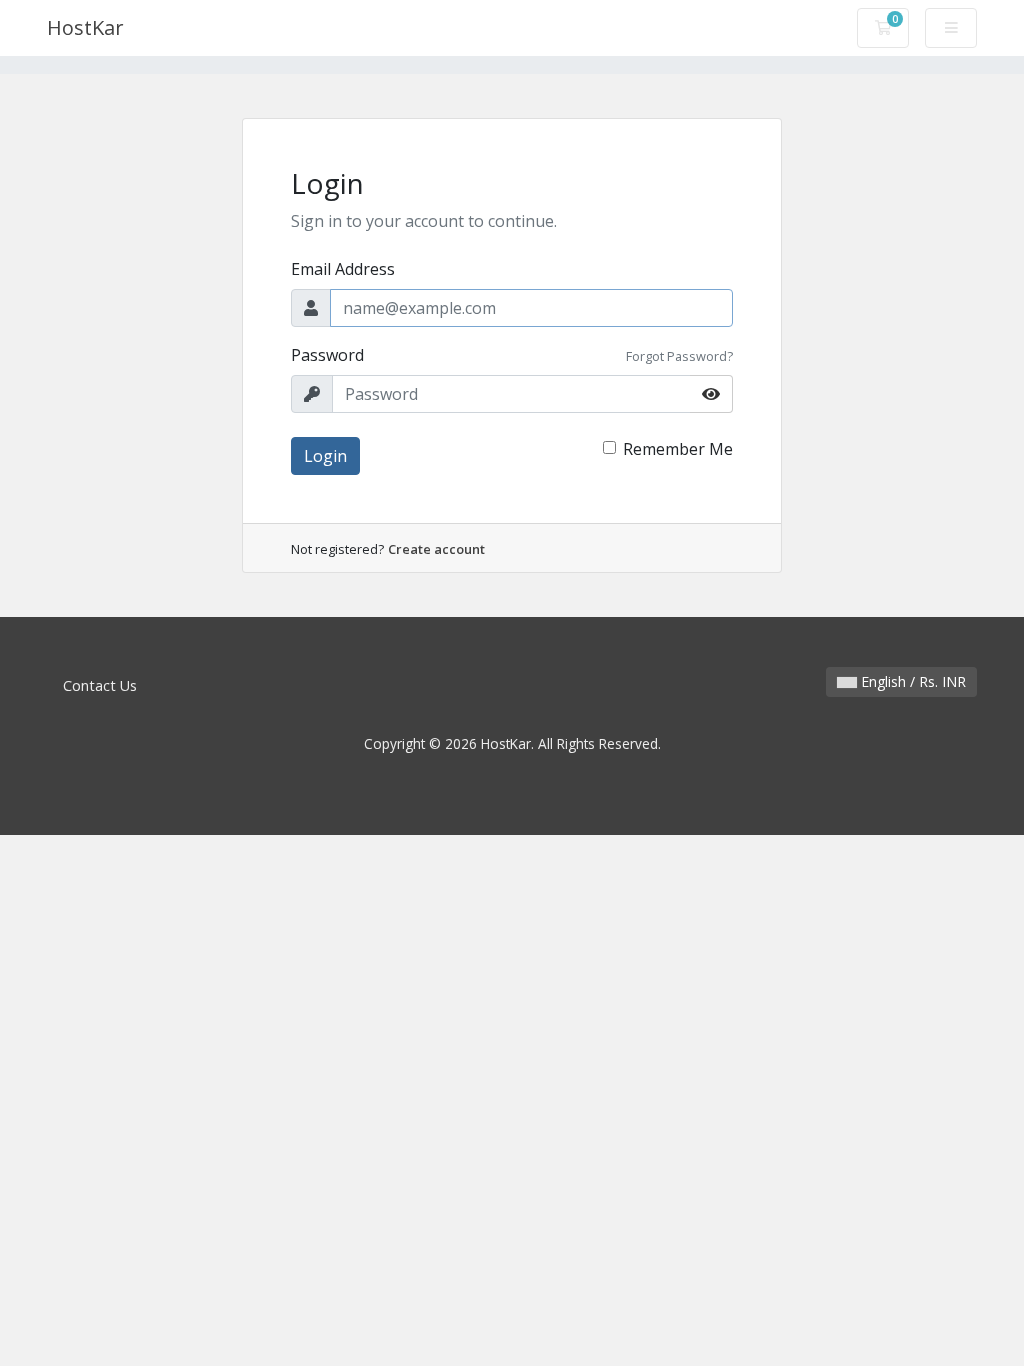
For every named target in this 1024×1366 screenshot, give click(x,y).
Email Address (343, 269)
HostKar (85, 27)
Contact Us (100, 685)
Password (327, 355)
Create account (436, 549)
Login (325, 456)
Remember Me (678, 449)
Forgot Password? (679, 356)
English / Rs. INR (911, 681)
